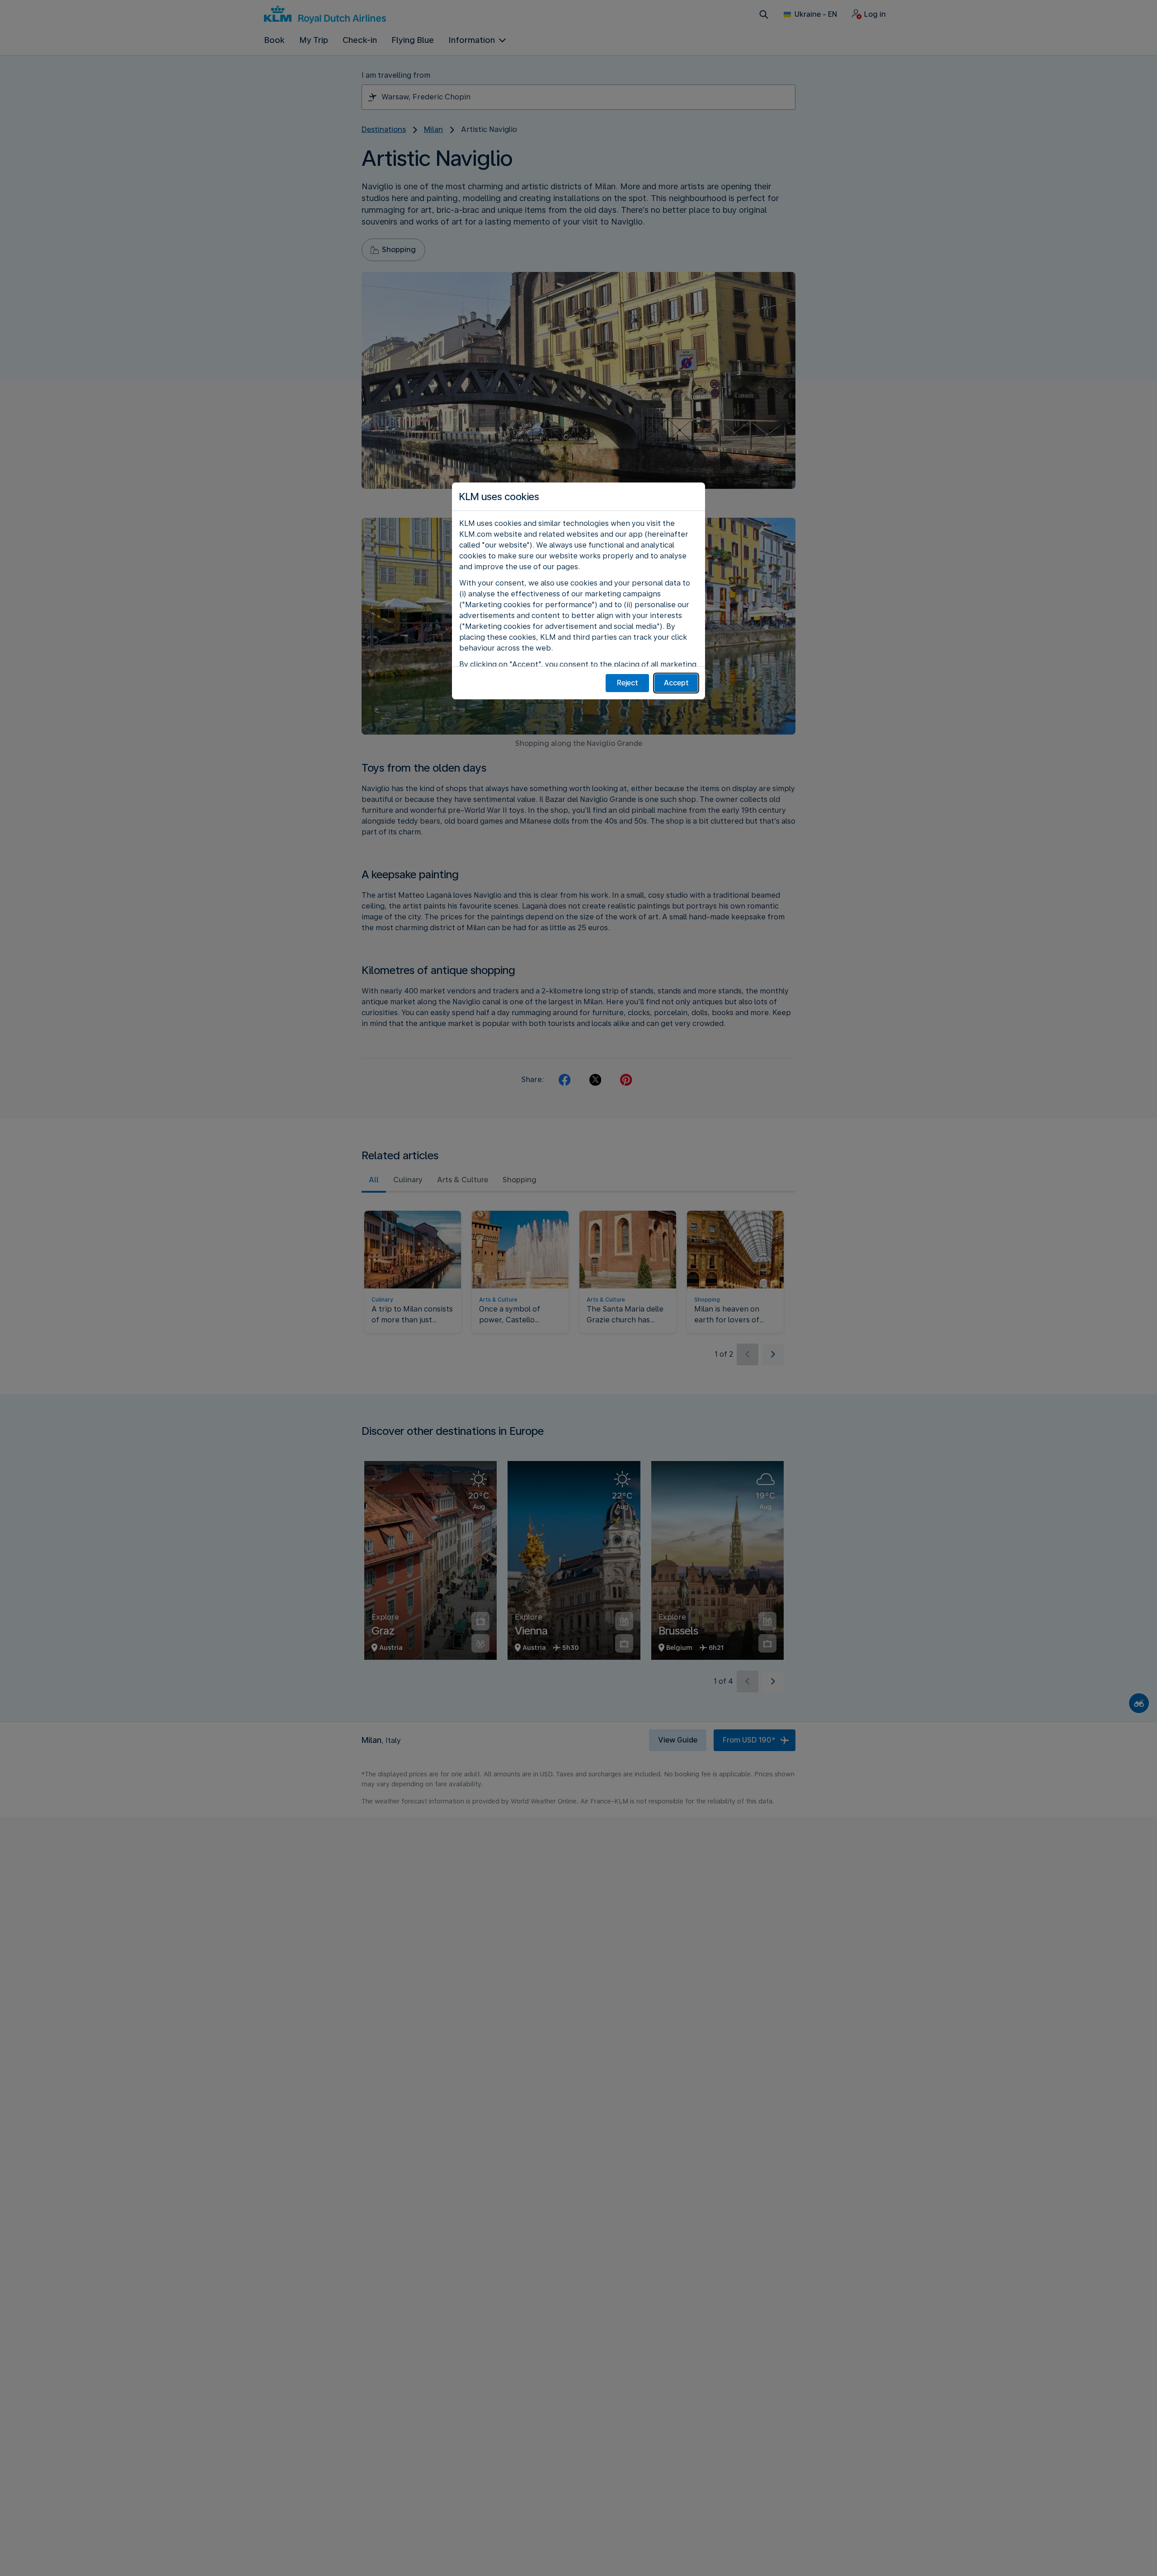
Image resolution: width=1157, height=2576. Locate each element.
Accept (676, 683)
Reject (628, 683)
